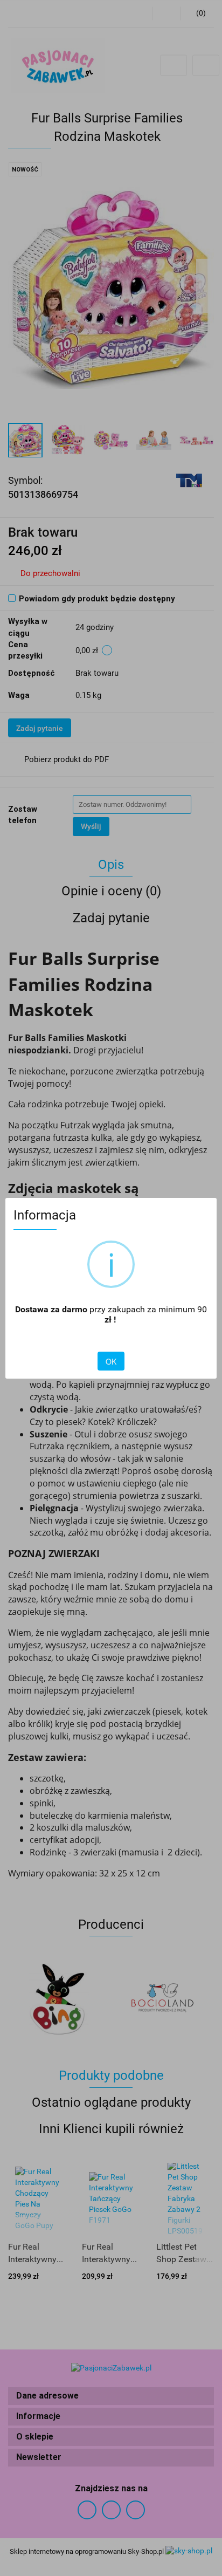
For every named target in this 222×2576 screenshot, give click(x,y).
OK (111, 1361)
